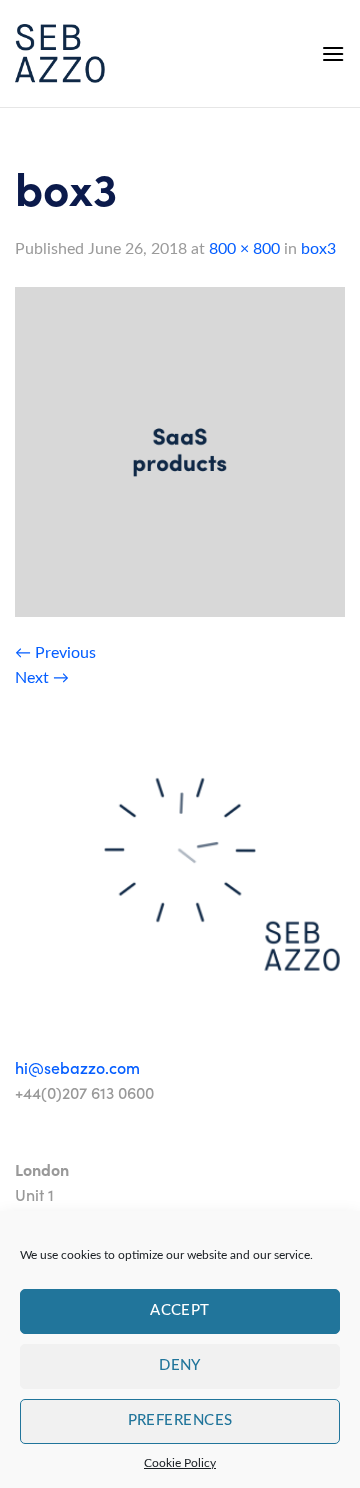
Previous (55, 653)
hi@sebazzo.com (77, 1067)
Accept (180, 1310)
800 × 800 (244, 249)
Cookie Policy (180, 1463)
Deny (180, 1365)
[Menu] (333, 53)
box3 (318, 249)
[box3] (180, 451)
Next (42, 678)
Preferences (180, 1420)
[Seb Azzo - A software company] (60, 54)
